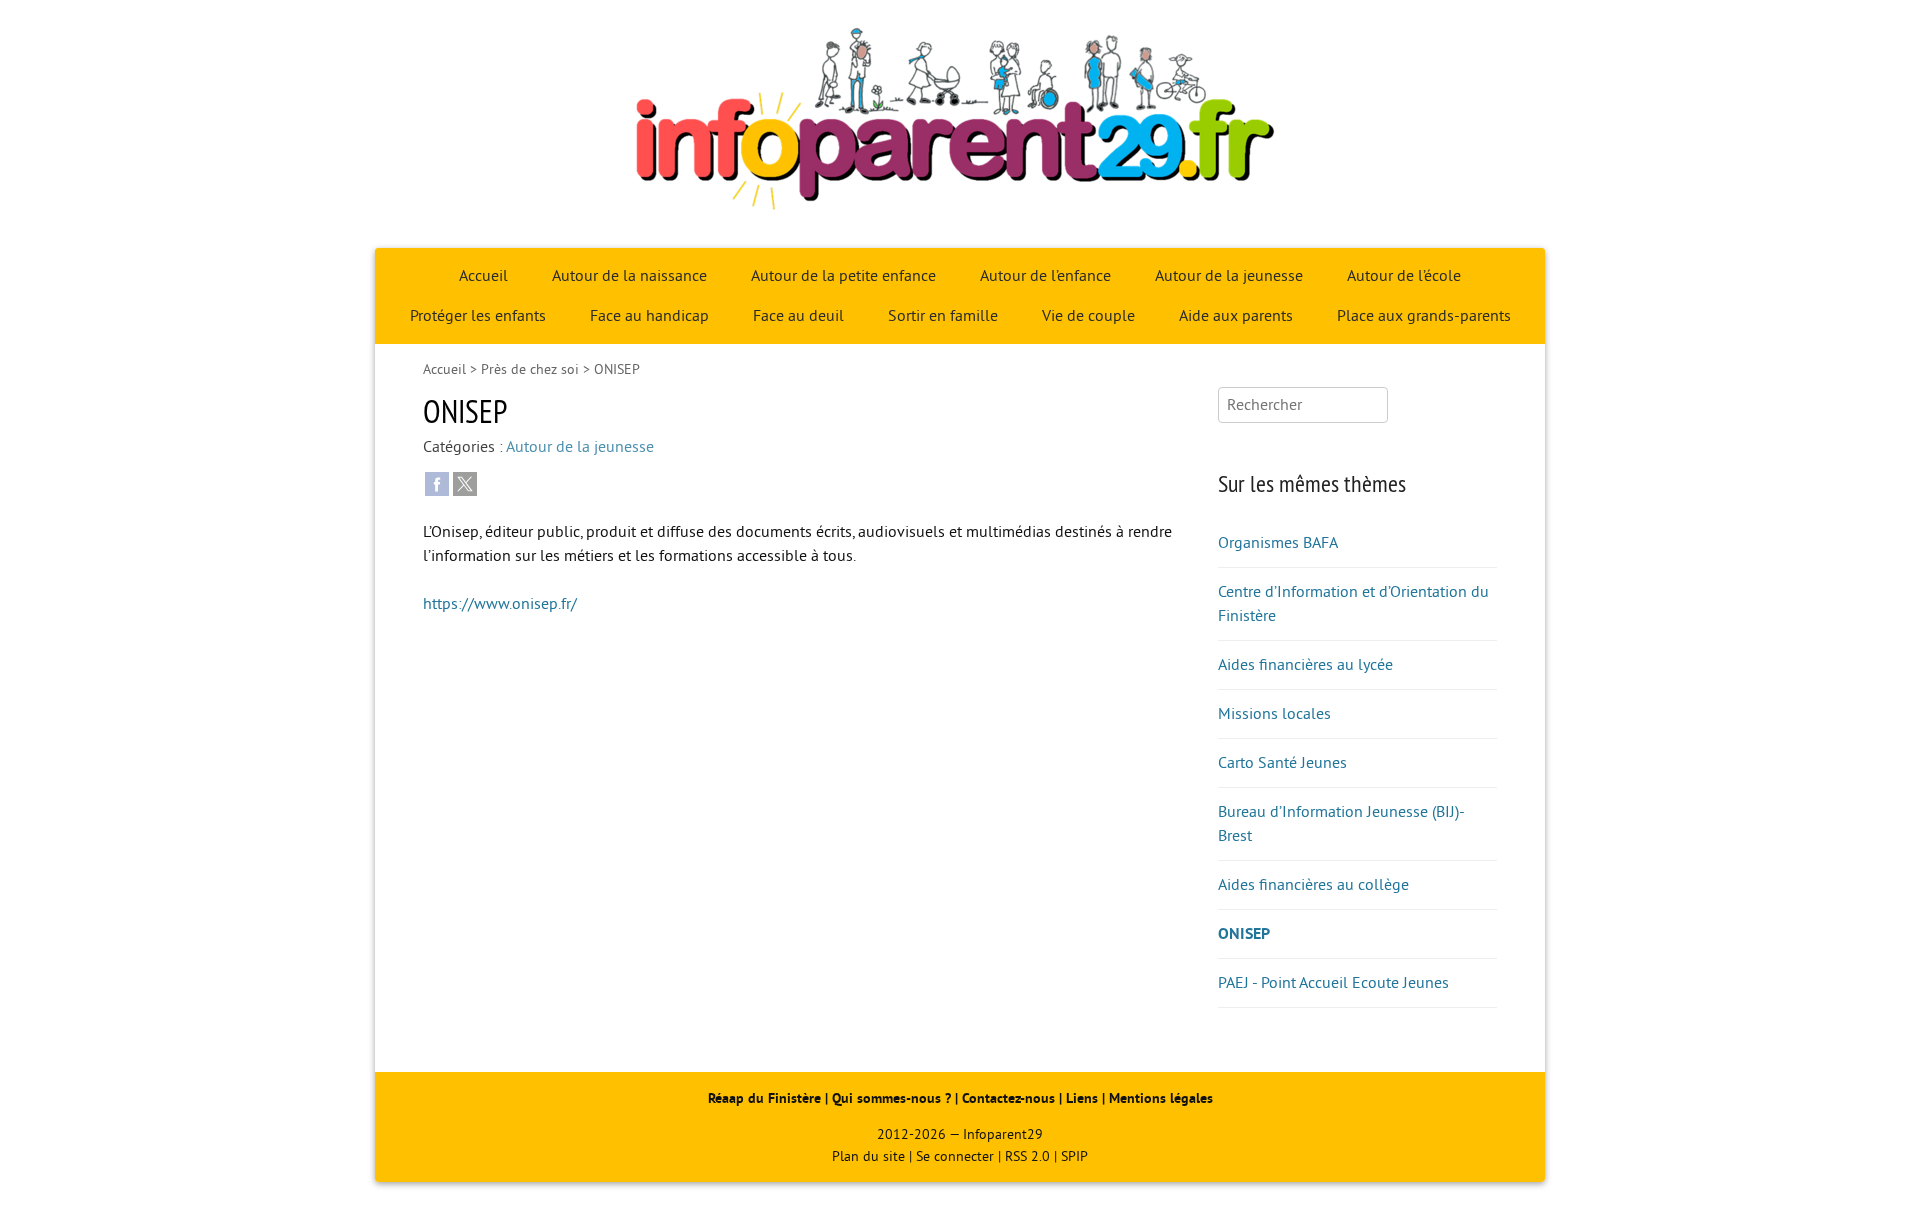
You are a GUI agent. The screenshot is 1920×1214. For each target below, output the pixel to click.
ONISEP (1244, 934)
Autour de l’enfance (1045, 276)
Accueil (483, 276)
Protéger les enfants (478, 316)
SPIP (1074, 1156)
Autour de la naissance (629, 276)
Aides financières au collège (1313, 885)
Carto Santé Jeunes (1282, 763)
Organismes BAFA (1278, 543)
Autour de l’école (1404, 276)
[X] (465, 483)
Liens (1082, 1098)
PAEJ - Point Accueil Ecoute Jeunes (1333, 983)
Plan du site (868, 1156)
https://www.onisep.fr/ (500, 604)
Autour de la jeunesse (1229, 276)
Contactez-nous (1008, 1098)
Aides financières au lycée (1305, 665)
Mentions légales (1161, 1098)
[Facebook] (437, 483)
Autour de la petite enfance (843, 276)
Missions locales (1274, 714)
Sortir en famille (943, 316)
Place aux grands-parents (1424, 316)
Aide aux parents (1236, 316)
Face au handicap (649, 316)
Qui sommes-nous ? (893, 1098)
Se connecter (955, 1156)
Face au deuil (798, 316)
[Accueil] (960, 124)
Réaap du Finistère (764, 1098)
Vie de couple (1088, 316)
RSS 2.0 (1027, 1156)
